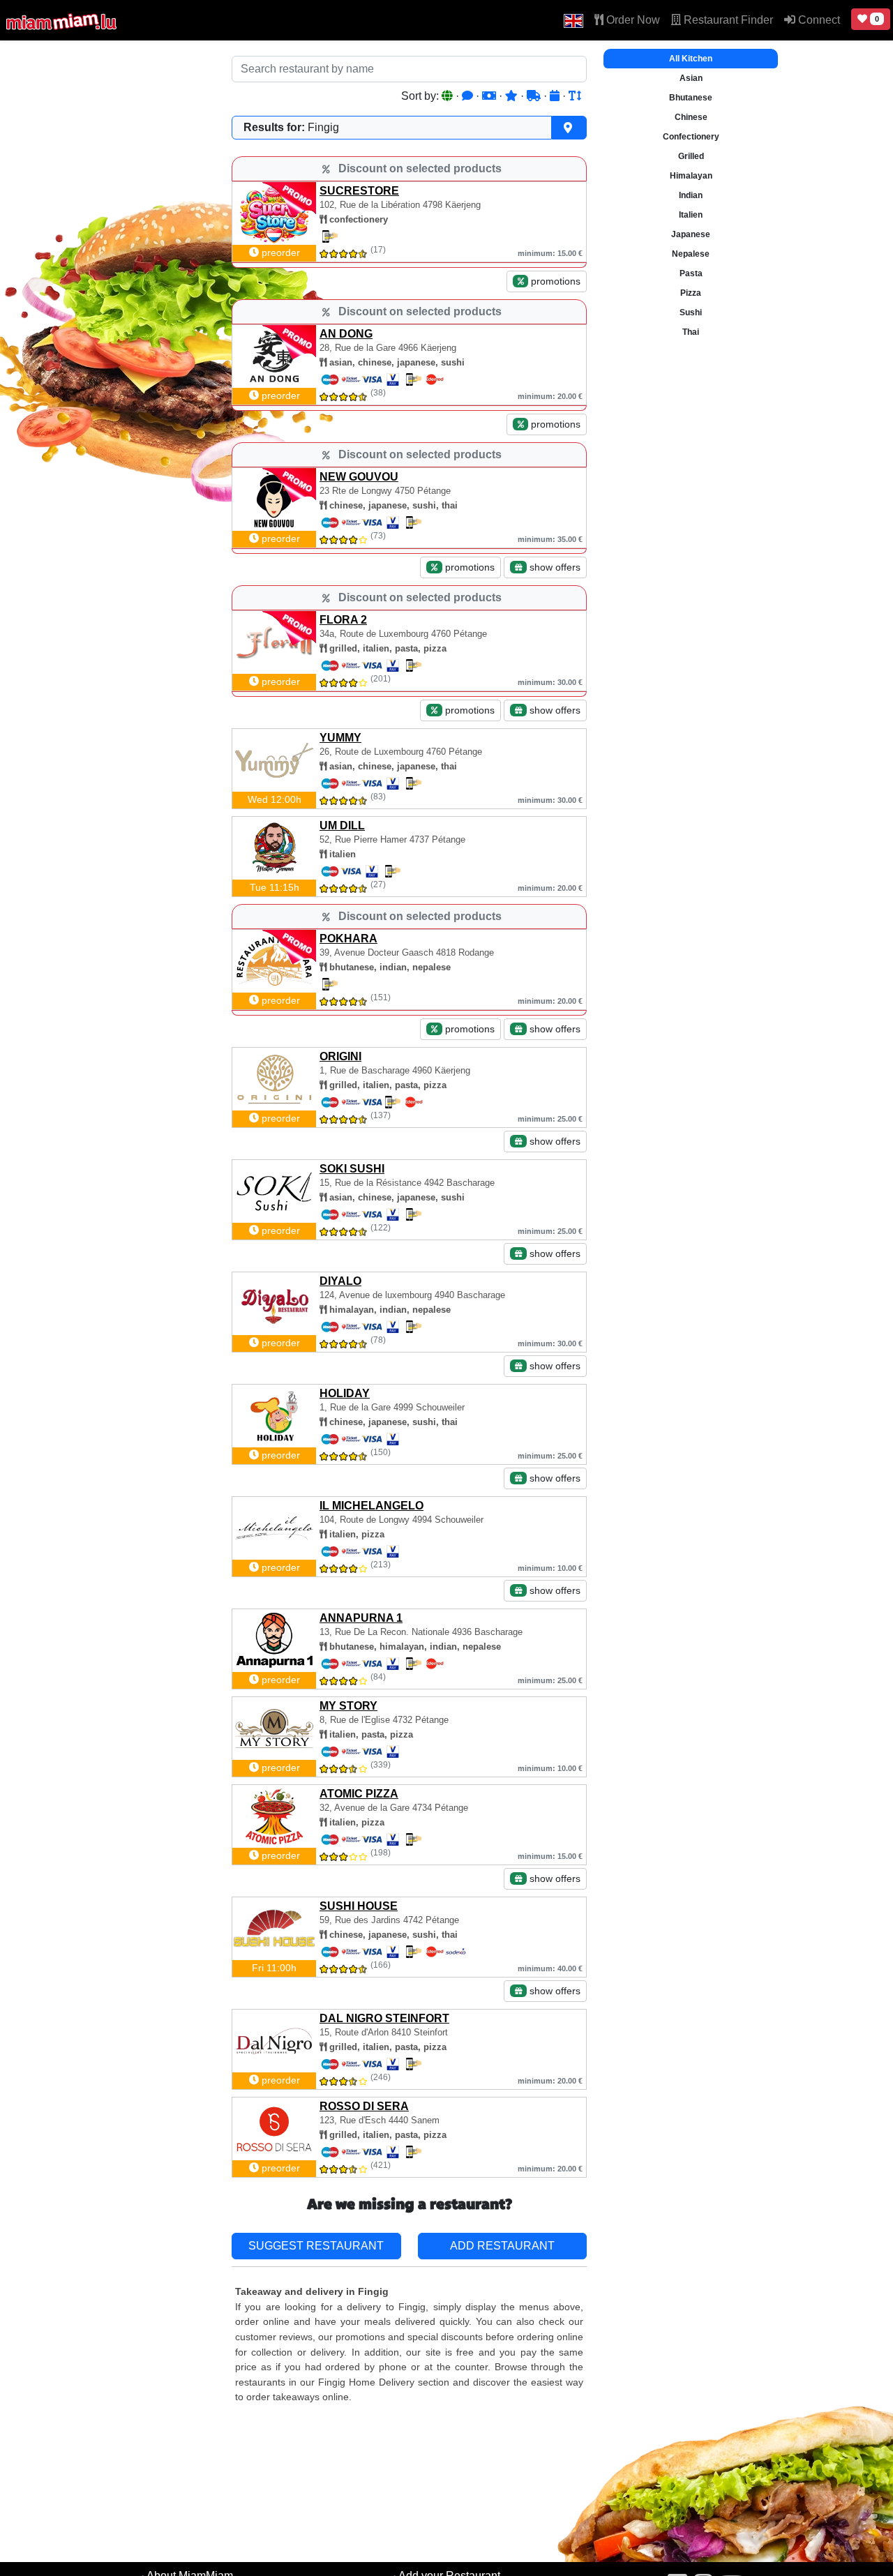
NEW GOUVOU (359, 477)
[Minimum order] (490, 96)
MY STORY (348, 1706)
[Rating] (513, 96)
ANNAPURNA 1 (361, 1618)
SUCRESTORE (359, 191)
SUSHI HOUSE (359, 1906)
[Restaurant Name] (575, 96)
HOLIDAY (345, 1393)
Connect (818, 20)
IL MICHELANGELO (372, 1506)
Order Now (632, 20)
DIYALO (340, 1281)
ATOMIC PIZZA (359, 1794)
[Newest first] (556, 96)
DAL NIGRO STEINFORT (384, 2018)
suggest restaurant (316, 2246)
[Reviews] (469, 96)
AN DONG (346, 334)
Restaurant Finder (727, 20)
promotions (554, 281)
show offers (554, 567)
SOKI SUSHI (352, 1169)
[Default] (449, 96)
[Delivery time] (535, 96)
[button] (573, 20)
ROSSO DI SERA (364, 2106)
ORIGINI (340, 1056)
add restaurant (502, 2246)
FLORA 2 (343, 620)
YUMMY (340, 738)
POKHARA (348, 939)
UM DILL (342, 826)
